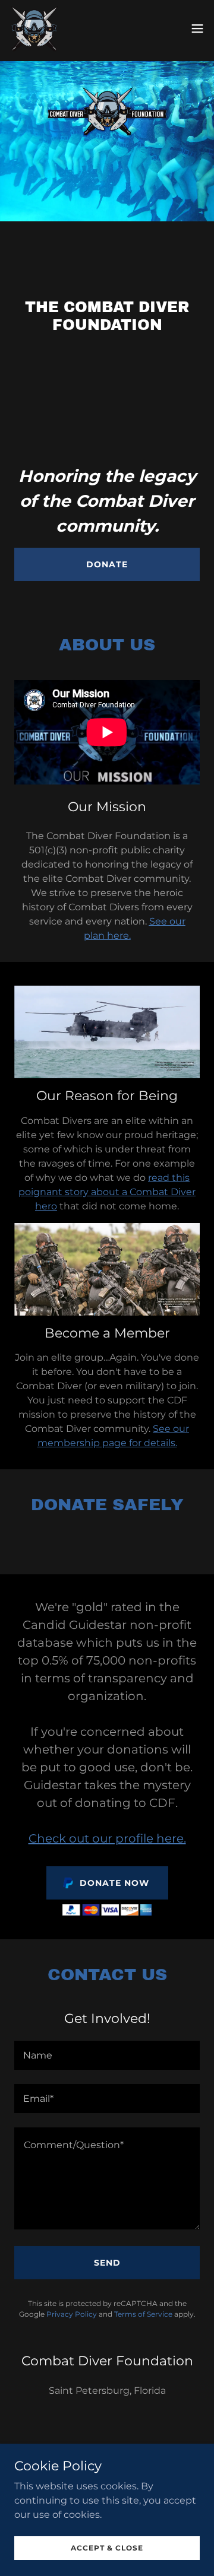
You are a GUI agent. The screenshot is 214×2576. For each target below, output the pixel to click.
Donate (107, 564)
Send (107, 2263)
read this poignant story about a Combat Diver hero (107, 1192)
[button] (197, 28)
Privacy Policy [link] (72, 2314)
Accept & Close (107, 2548)
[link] (34, 28)
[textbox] (107, 2055)
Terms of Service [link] (143, 2314)
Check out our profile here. (107, 1838)
